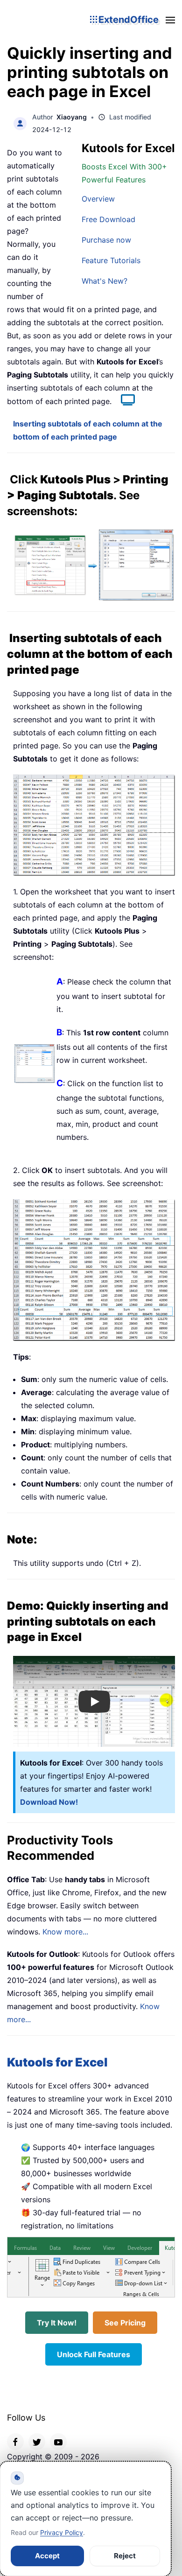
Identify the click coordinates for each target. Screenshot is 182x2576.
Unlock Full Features (94, 2354)
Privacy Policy (62, 2532)
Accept (47, 2556)
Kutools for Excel (57, 2062)
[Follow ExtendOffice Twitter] (37, 2442)
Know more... (65, 1932)
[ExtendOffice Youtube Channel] (58, 2442)
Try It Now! (57, 2323)
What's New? (105, 281)
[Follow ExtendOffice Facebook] (15, 2442)
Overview (98, 199)
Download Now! (49, 1802)
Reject (125, 2556)
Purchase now (106, 240)
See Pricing (125, 2323)
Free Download (108, 219)
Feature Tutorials (111, 260)
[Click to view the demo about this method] (123, 401)
